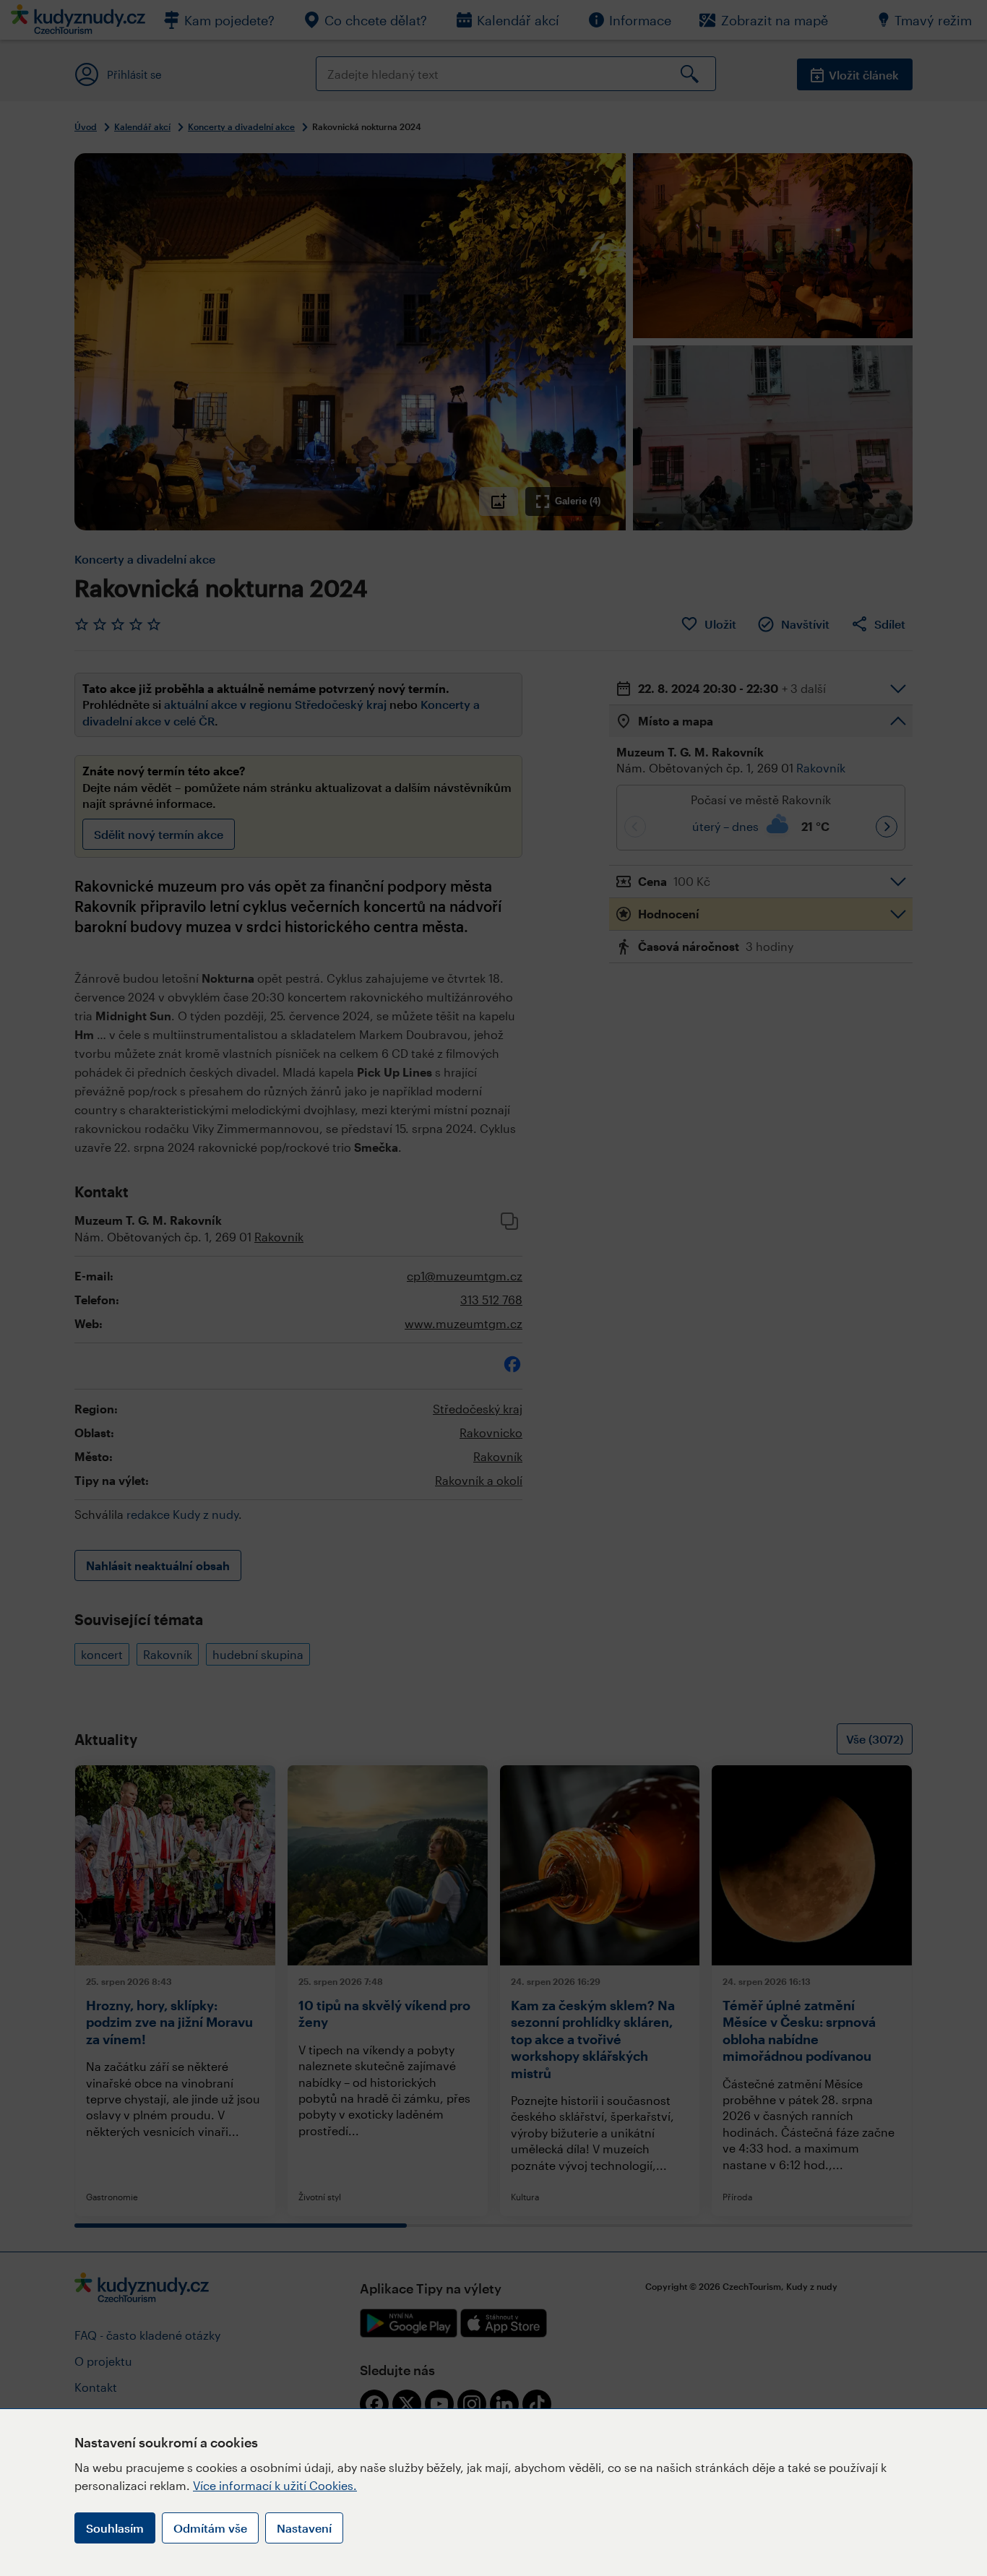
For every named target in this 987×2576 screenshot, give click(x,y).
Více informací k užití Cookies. (275, 2485)
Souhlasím (115, 2528)
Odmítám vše (210, 2528)
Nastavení (304, 2528)
